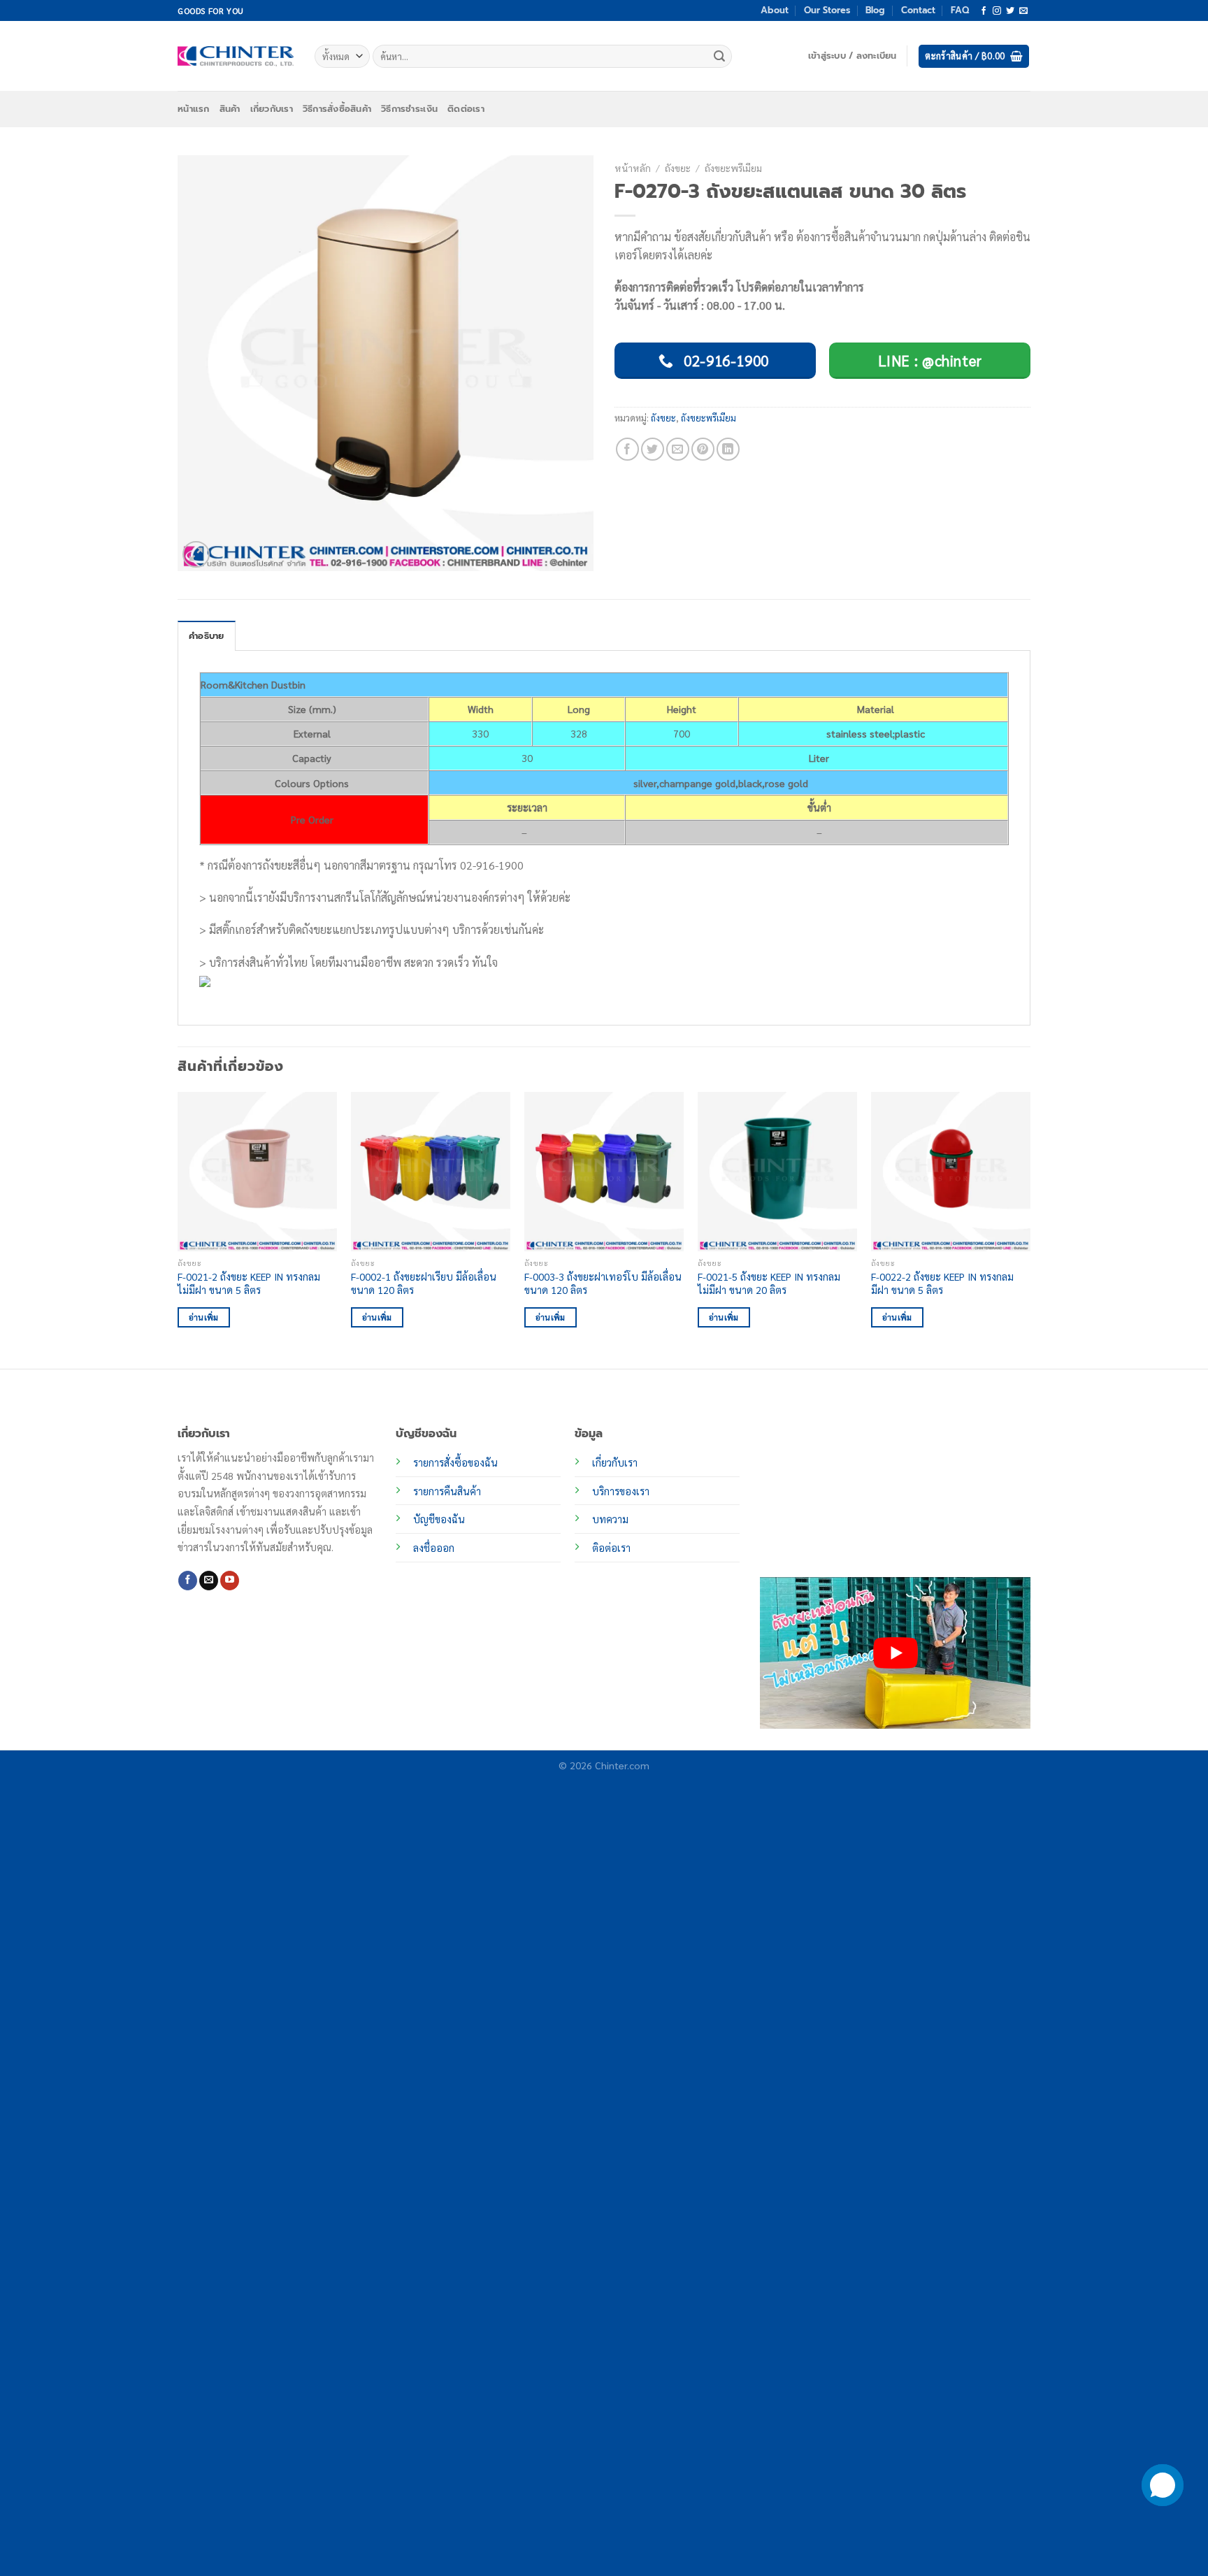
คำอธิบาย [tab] (207, 636)
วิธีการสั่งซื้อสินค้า (337, 109)
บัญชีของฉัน (439, 1519)
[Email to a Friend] (678, 449)
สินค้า (230, 109)
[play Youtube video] (895, 1653)
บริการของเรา (621, 1491)
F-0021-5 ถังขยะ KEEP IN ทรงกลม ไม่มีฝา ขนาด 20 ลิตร (769, 1283)
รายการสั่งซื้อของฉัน (455, 1462)
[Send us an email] (1023, 11)
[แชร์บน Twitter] (653, 449)
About (775, 10)
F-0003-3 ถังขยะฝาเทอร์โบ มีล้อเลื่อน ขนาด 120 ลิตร (603, 1283)
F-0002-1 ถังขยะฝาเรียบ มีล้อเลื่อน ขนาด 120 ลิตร (424, 1283)
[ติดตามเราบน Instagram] (997, 11)
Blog (875, 10)
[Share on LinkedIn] (728, 449)
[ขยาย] (196, 555)
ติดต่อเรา (466, 109)
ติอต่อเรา (611, 1548)
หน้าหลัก (633, 168)
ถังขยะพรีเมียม (733, 168)
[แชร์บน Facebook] (627, 449)
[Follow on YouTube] (230, 1581)
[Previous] (178, 1229)
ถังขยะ (678, 168)
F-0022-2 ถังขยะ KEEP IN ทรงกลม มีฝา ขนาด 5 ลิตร (942, 1283)
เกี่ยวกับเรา (272, 109)
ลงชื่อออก (434, 1548)
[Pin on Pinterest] (703, 449)
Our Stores (827, 10)
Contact (918, 10)
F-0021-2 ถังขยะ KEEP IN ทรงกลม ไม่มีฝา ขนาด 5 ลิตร (249, 1283)
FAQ (960, 10)
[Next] (1030, 1229)
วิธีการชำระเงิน (409, 109)
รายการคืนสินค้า (447, 1491)
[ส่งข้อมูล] (719, 57)
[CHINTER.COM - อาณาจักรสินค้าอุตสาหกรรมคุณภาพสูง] (236, 56)
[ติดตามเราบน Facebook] (984, 11)
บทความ (610, 1519)
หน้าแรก (194, 109)
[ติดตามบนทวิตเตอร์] (1010, 11)
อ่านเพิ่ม (204, 1317)
